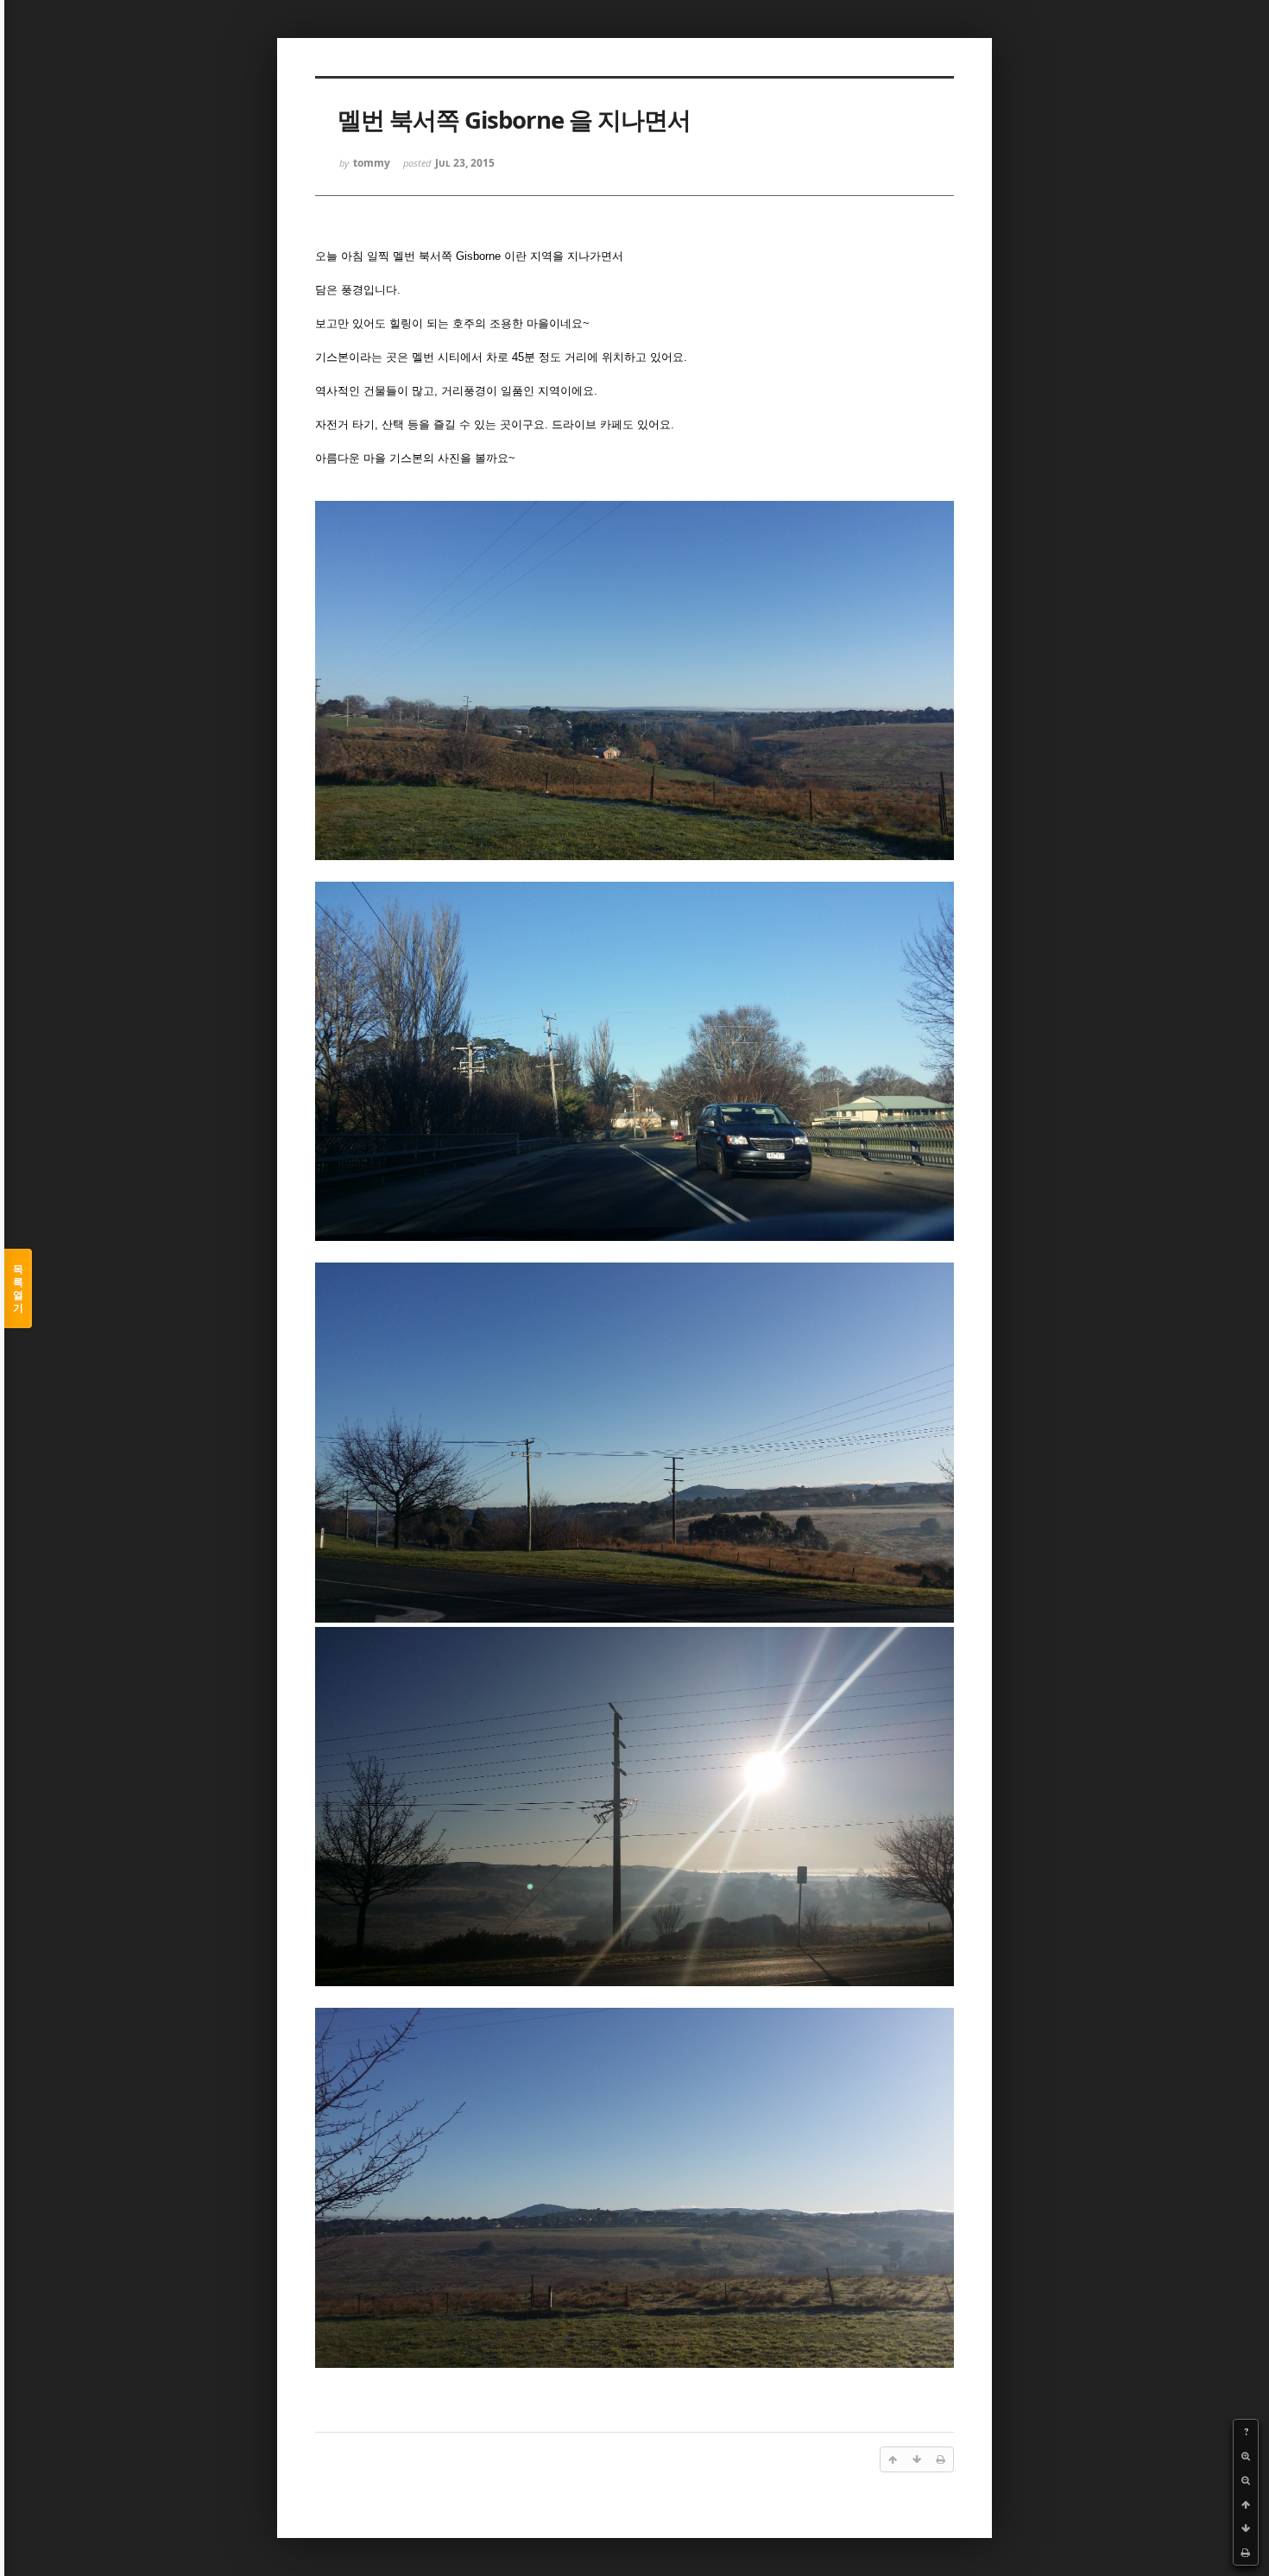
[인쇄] (1246, 2553)
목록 (18, 1288)
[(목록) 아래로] (1246, 2529)
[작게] (1246, 2480)
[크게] (1246, 2456)
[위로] (1246, 2504)
